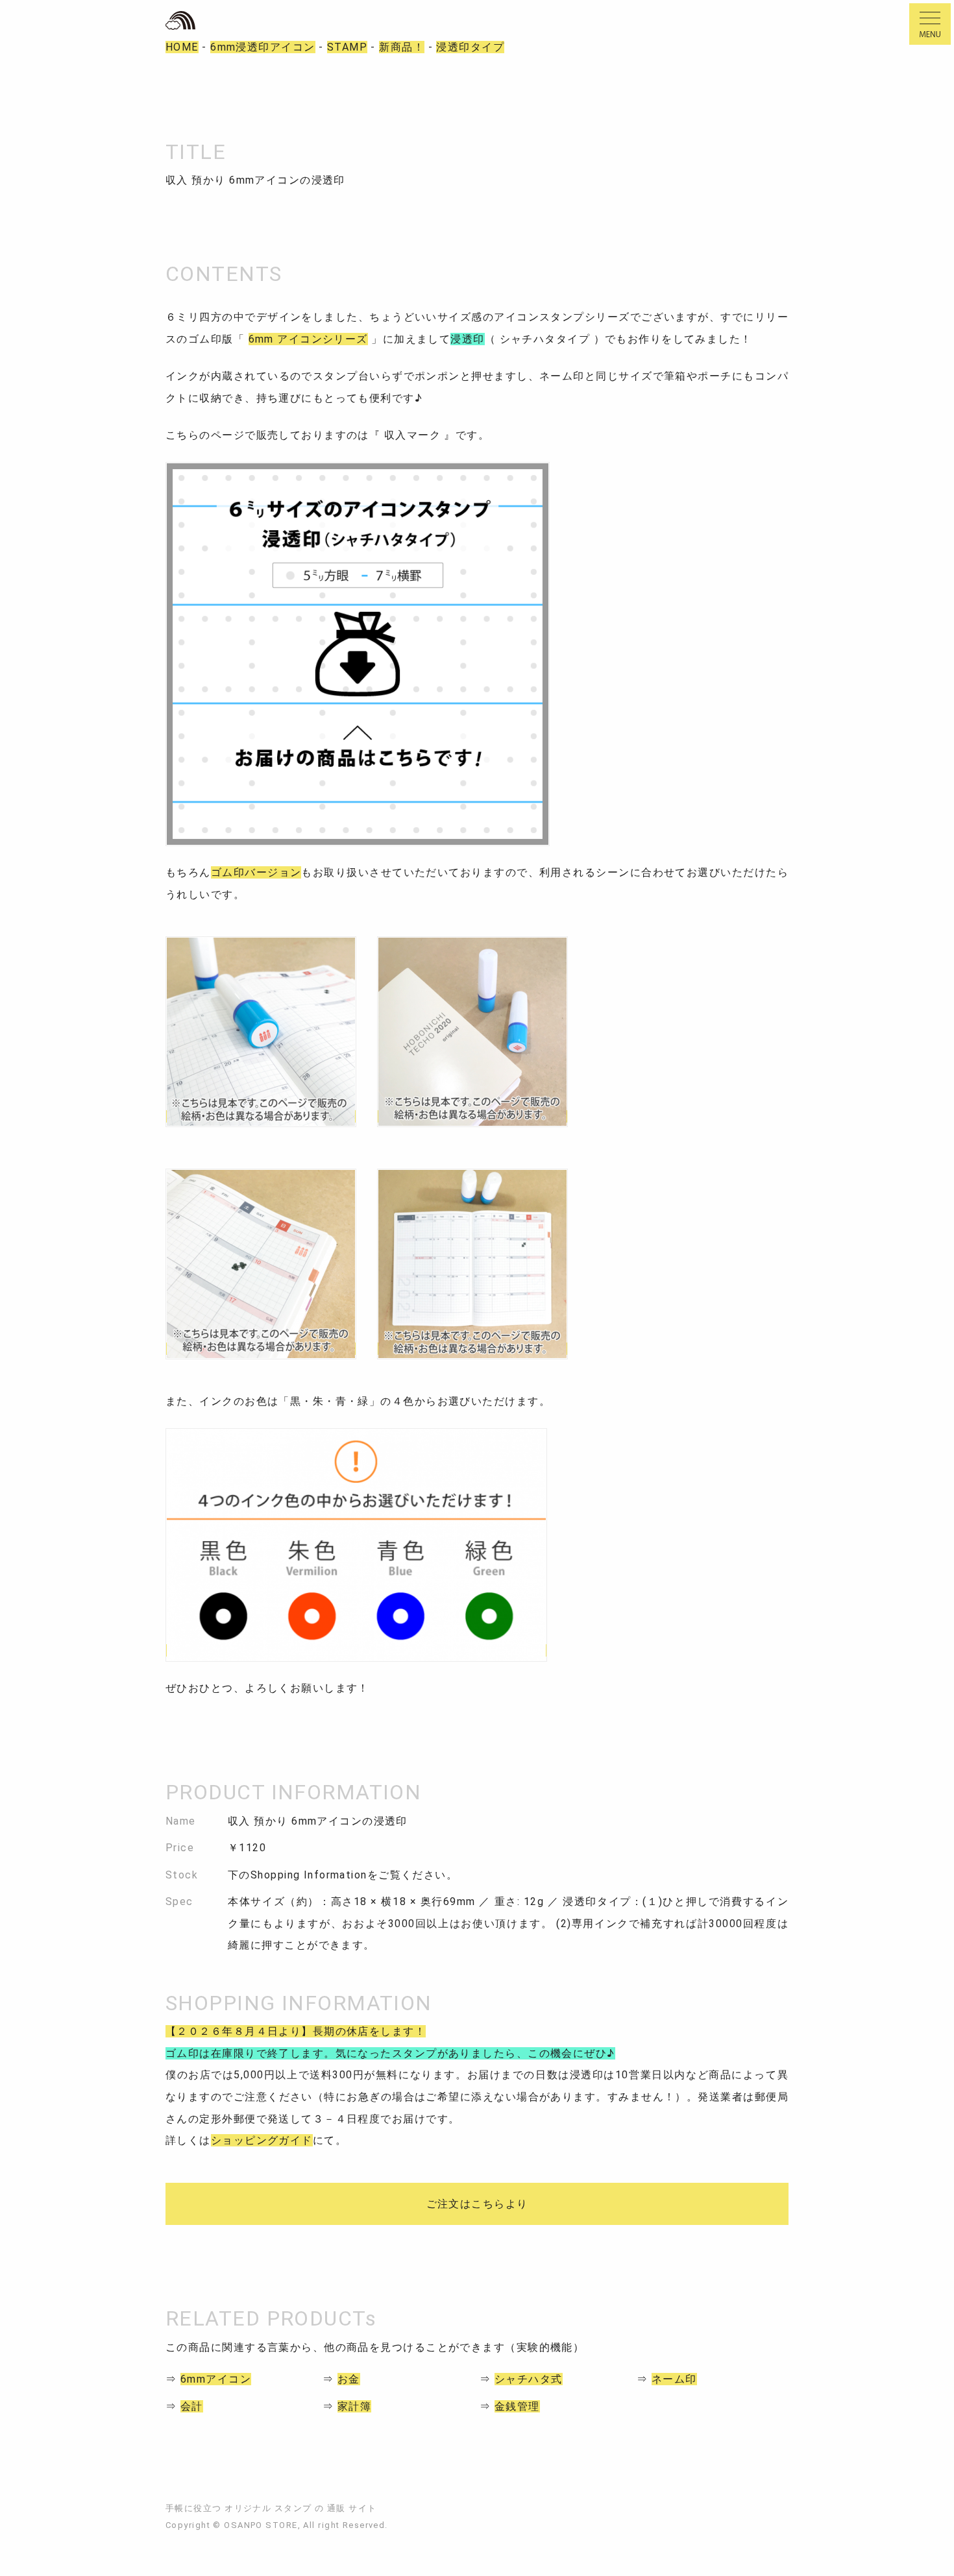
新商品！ (402, 47)
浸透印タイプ (470, 47)
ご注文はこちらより (477, 2204)
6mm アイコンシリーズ (308, 339)
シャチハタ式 (529, 2379)
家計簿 (354, 2406)
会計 (192, 2406)
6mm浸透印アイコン (263, 47)
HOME (182, 47)
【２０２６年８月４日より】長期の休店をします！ (296, 2031)
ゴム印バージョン (256, 872)
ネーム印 (674, 2379)
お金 (349, 2379)
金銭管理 (517, 2406)
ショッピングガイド (262, 2140)
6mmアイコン (216, 2379)
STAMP (347, 47)
